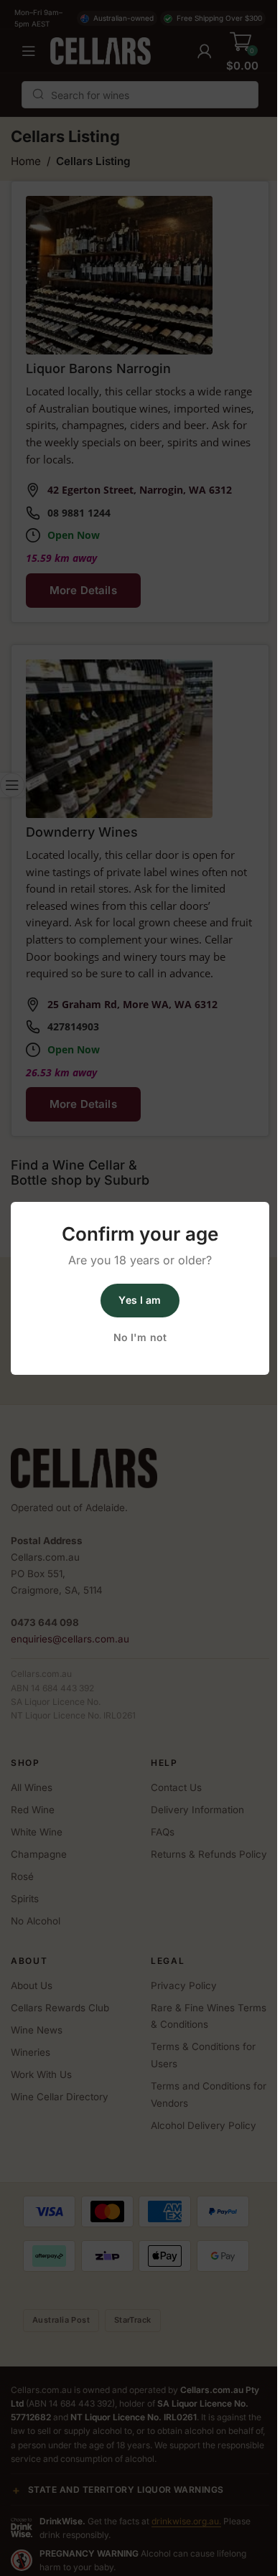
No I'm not (140, 1337)
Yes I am (140, 1300)
